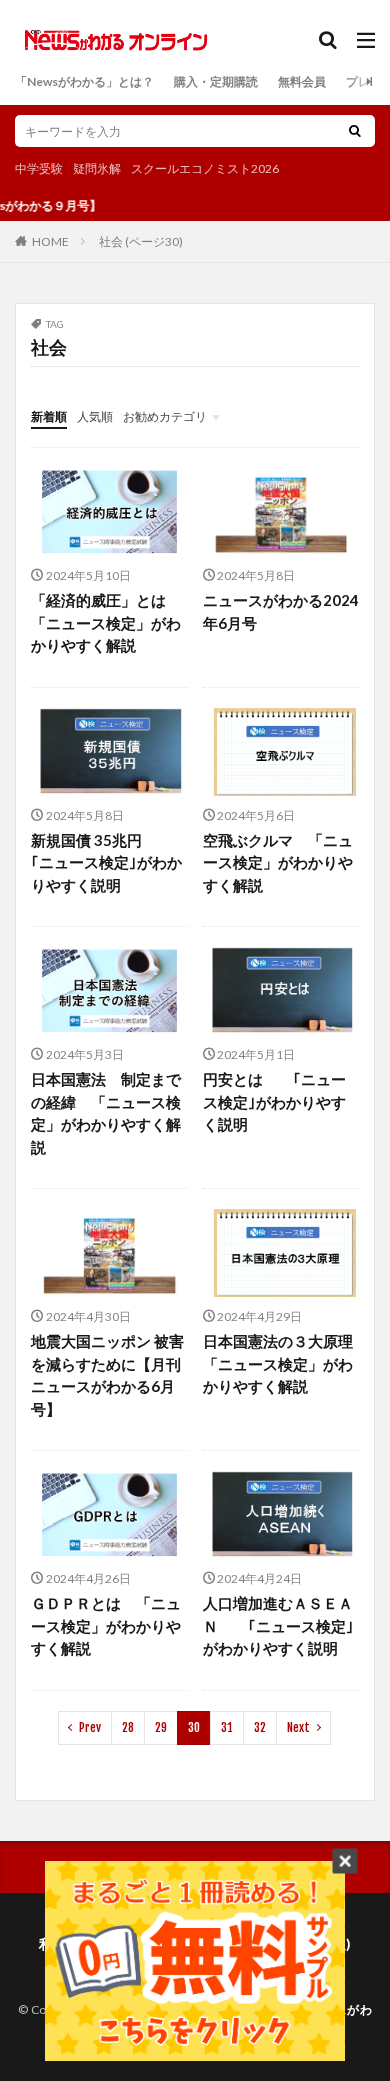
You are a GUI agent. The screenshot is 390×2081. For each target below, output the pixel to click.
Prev (90, 1727)
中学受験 (39, 168)
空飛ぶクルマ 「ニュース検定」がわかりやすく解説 (278, 862)
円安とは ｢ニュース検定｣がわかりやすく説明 (274, 1101)
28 (128, 1727)
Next (298, 1727)
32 (260, 1727)
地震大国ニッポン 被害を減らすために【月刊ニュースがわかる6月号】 (107, 1375)
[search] (355, 131)
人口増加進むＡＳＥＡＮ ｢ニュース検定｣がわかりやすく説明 (278, 1625)
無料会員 (302, 81)
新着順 (49, 416)
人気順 (95, 416)
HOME (50, 241)
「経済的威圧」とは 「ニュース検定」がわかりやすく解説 (106, 622)
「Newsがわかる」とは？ (84, 81)
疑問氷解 (97, 168)
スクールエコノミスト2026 (205, 168)
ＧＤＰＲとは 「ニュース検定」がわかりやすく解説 (106, 1625)
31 (227, 1727)
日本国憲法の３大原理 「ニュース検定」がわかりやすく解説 (281, 1363)
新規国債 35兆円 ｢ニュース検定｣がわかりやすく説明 (106, 862)
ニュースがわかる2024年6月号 (281, 611)
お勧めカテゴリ (165, 416)
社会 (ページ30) (141, 241)
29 (161, 1727)
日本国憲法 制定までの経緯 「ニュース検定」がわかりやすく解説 (106, 1113)
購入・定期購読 (216, 81)
